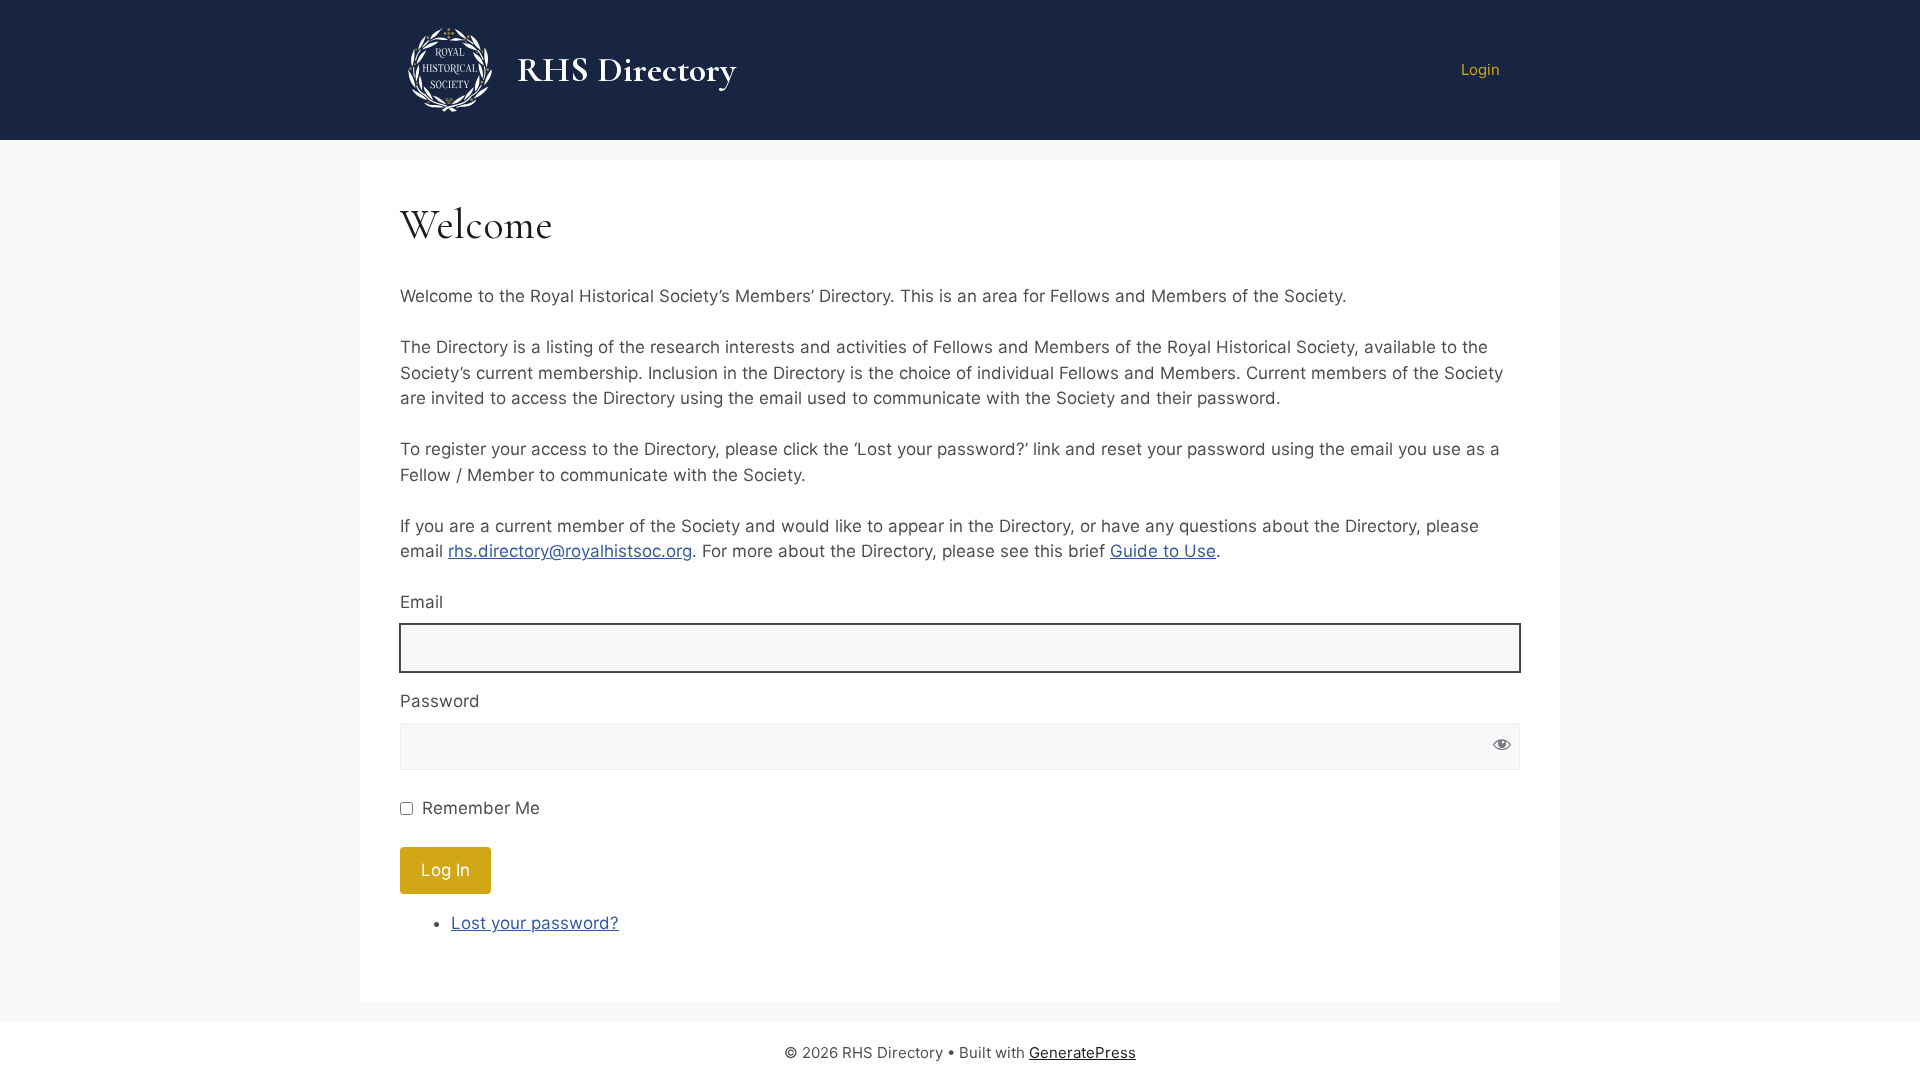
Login (1480, 69)
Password (440, 701)
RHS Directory (626, 69)
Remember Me (481, 808)
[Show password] (1501, 746)
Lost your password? (535, 923)
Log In (445, 870)
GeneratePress (1082, 1052)
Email (421, 602)
